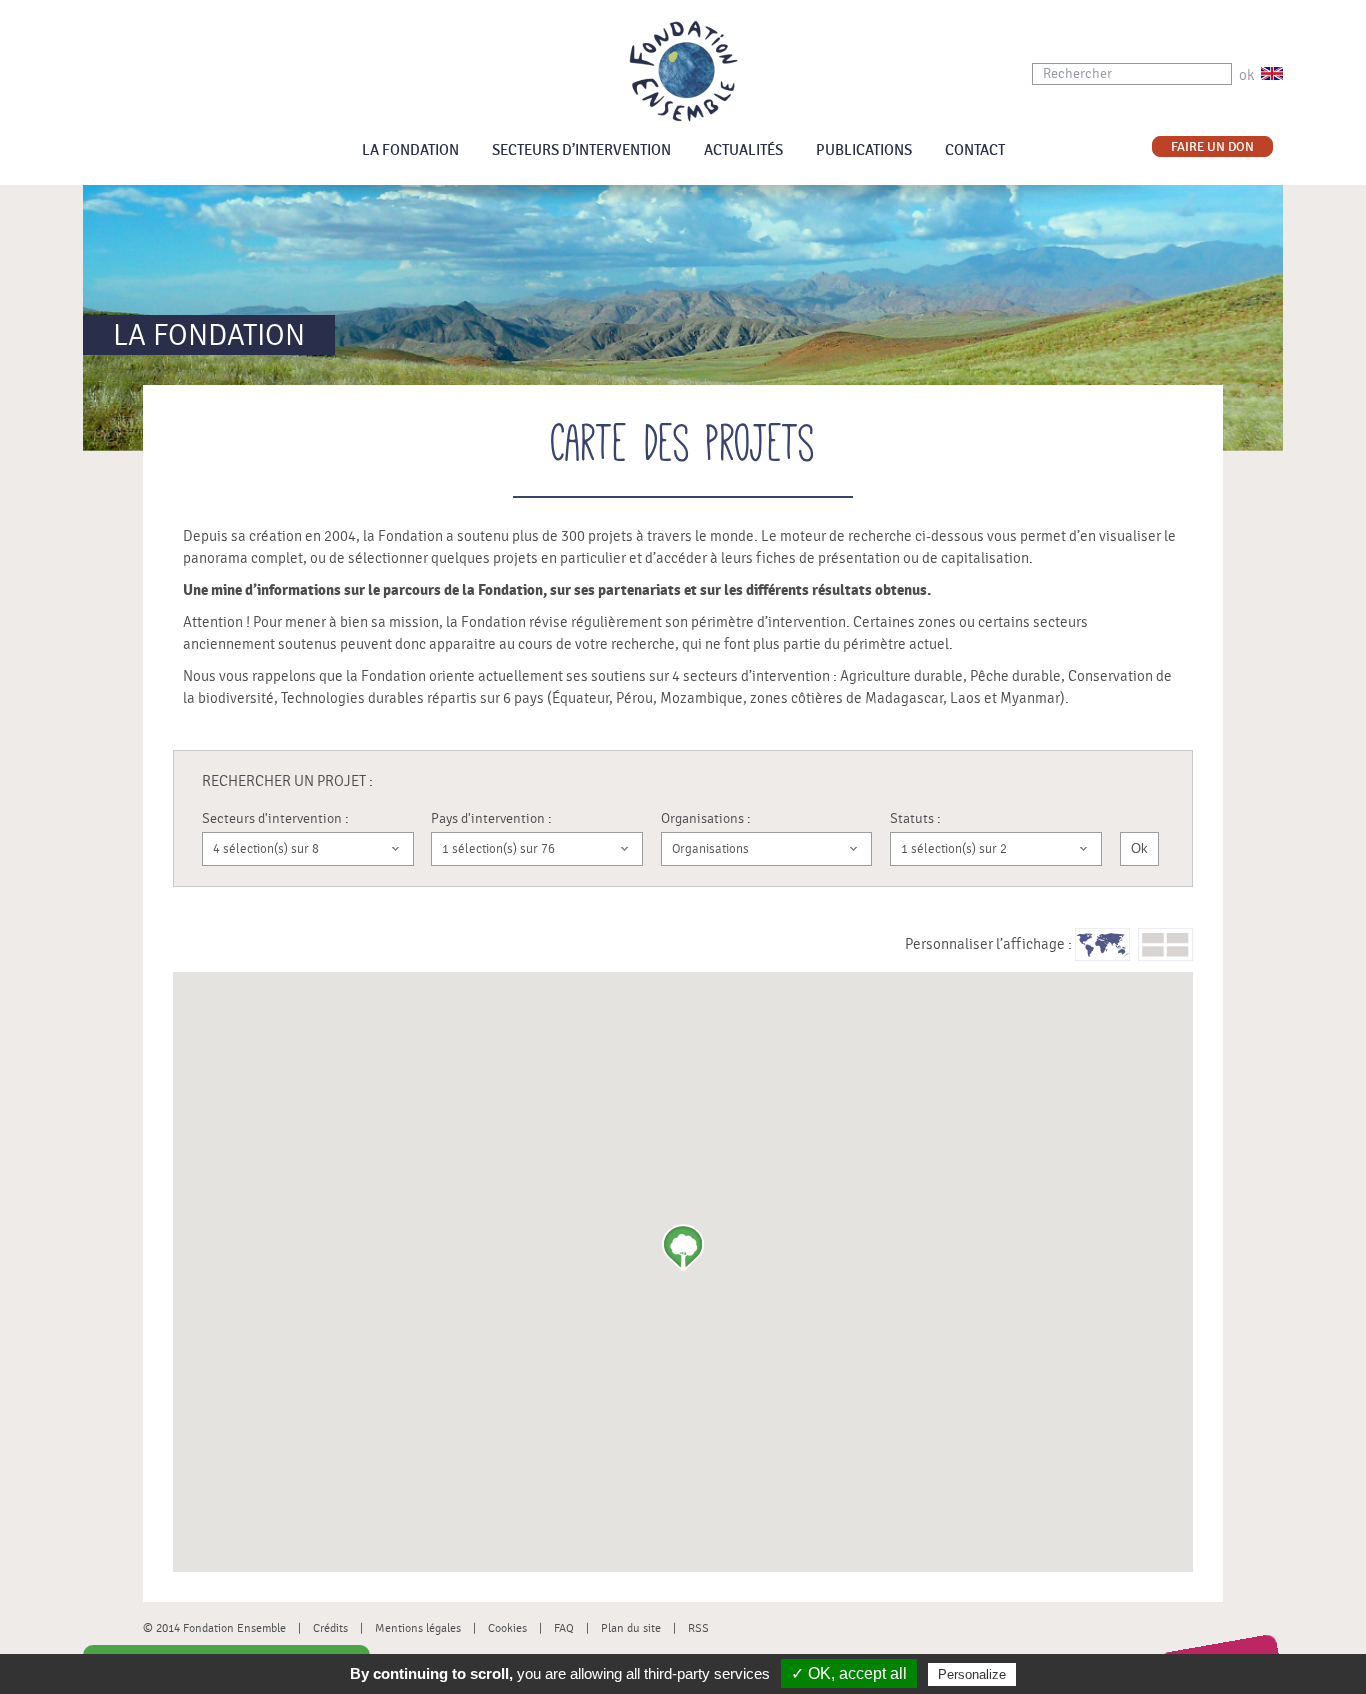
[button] (683, 1248)
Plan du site (631, 1628)
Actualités (743, 150)
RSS (698, 1628)
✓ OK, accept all (849, 1673)
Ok (1139, 848)
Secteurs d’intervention (581, 150)
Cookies (507, 1628)
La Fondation (410, 150)
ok (1246, 75)
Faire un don (1212, 147)
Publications (864, 150)
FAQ (564, 1628)
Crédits (330, 1628)
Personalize (972, 1674)
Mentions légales (418, 1628)
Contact (975, 150)
